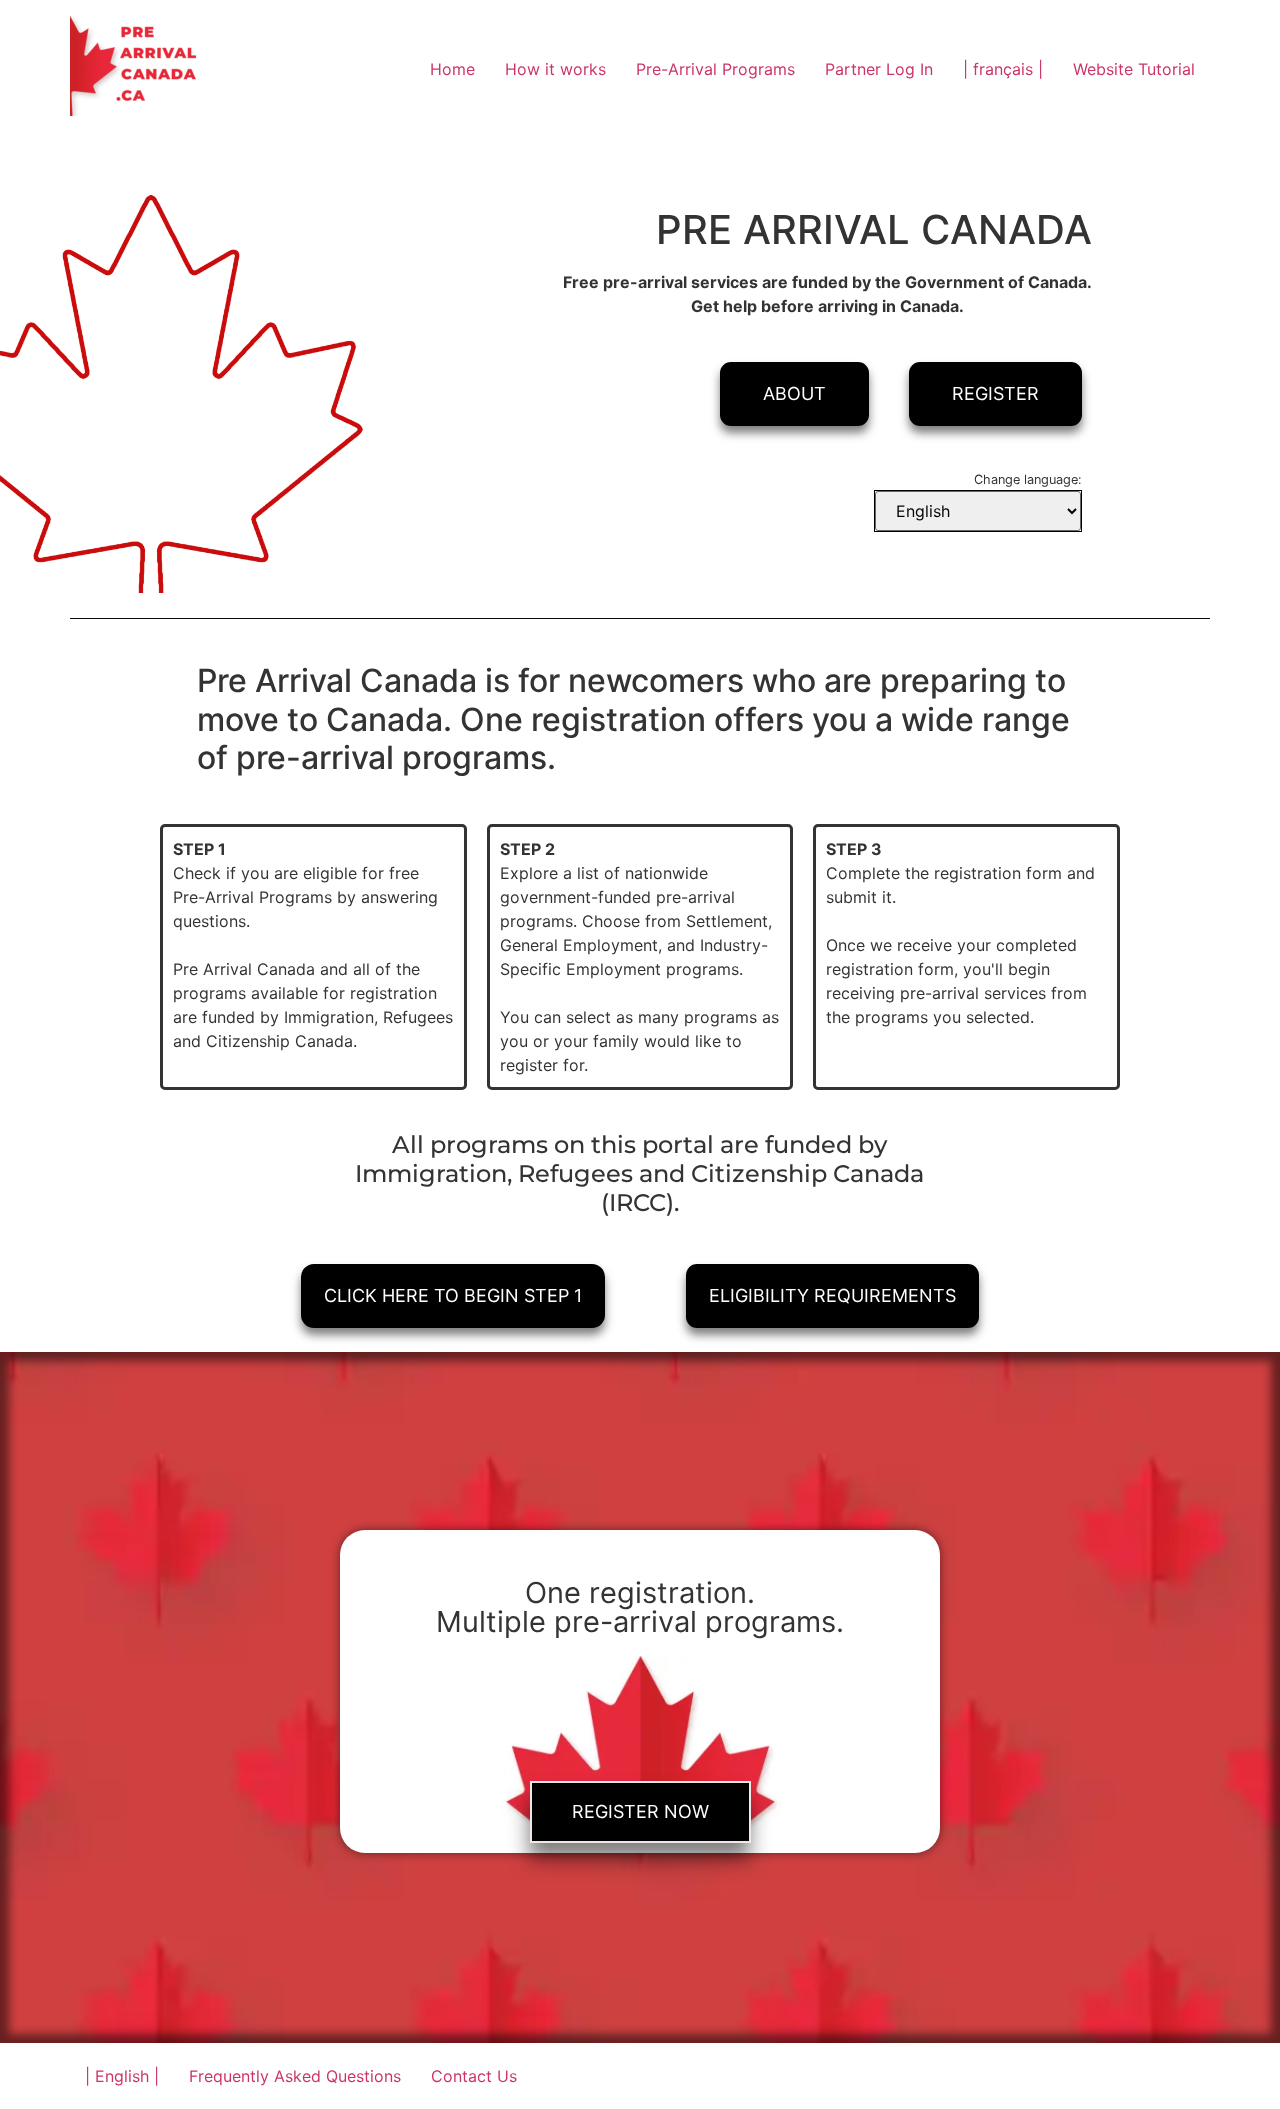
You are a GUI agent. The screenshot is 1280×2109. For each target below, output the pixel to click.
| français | (1003, 69)
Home (452, 69)
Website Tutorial (1134, 69)
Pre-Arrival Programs (715, 69)
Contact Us (474, 2076)
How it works (555, 69)
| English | (122, 2076)
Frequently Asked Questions (295, 2076)
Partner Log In (879, 69)
